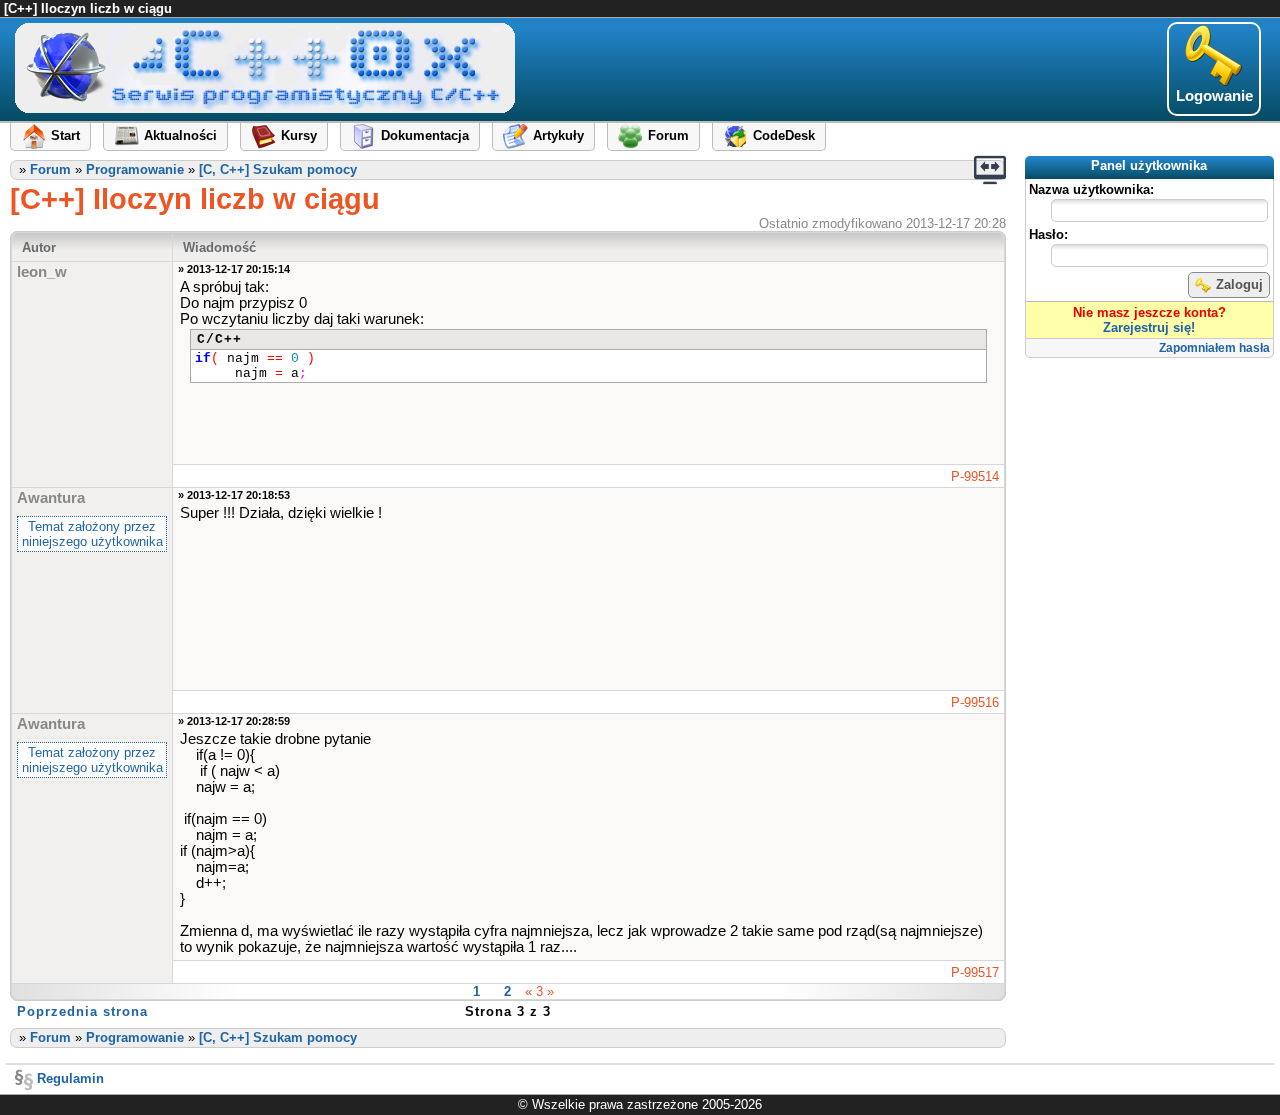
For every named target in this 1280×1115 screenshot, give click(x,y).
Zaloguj (1239, 284)
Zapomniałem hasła (1214, 348)
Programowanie (135, 169)
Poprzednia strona (82, 1011)
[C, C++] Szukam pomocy (278, 169)
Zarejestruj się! (1149, 327)
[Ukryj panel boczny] (990, 170)
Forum (50, 169)
